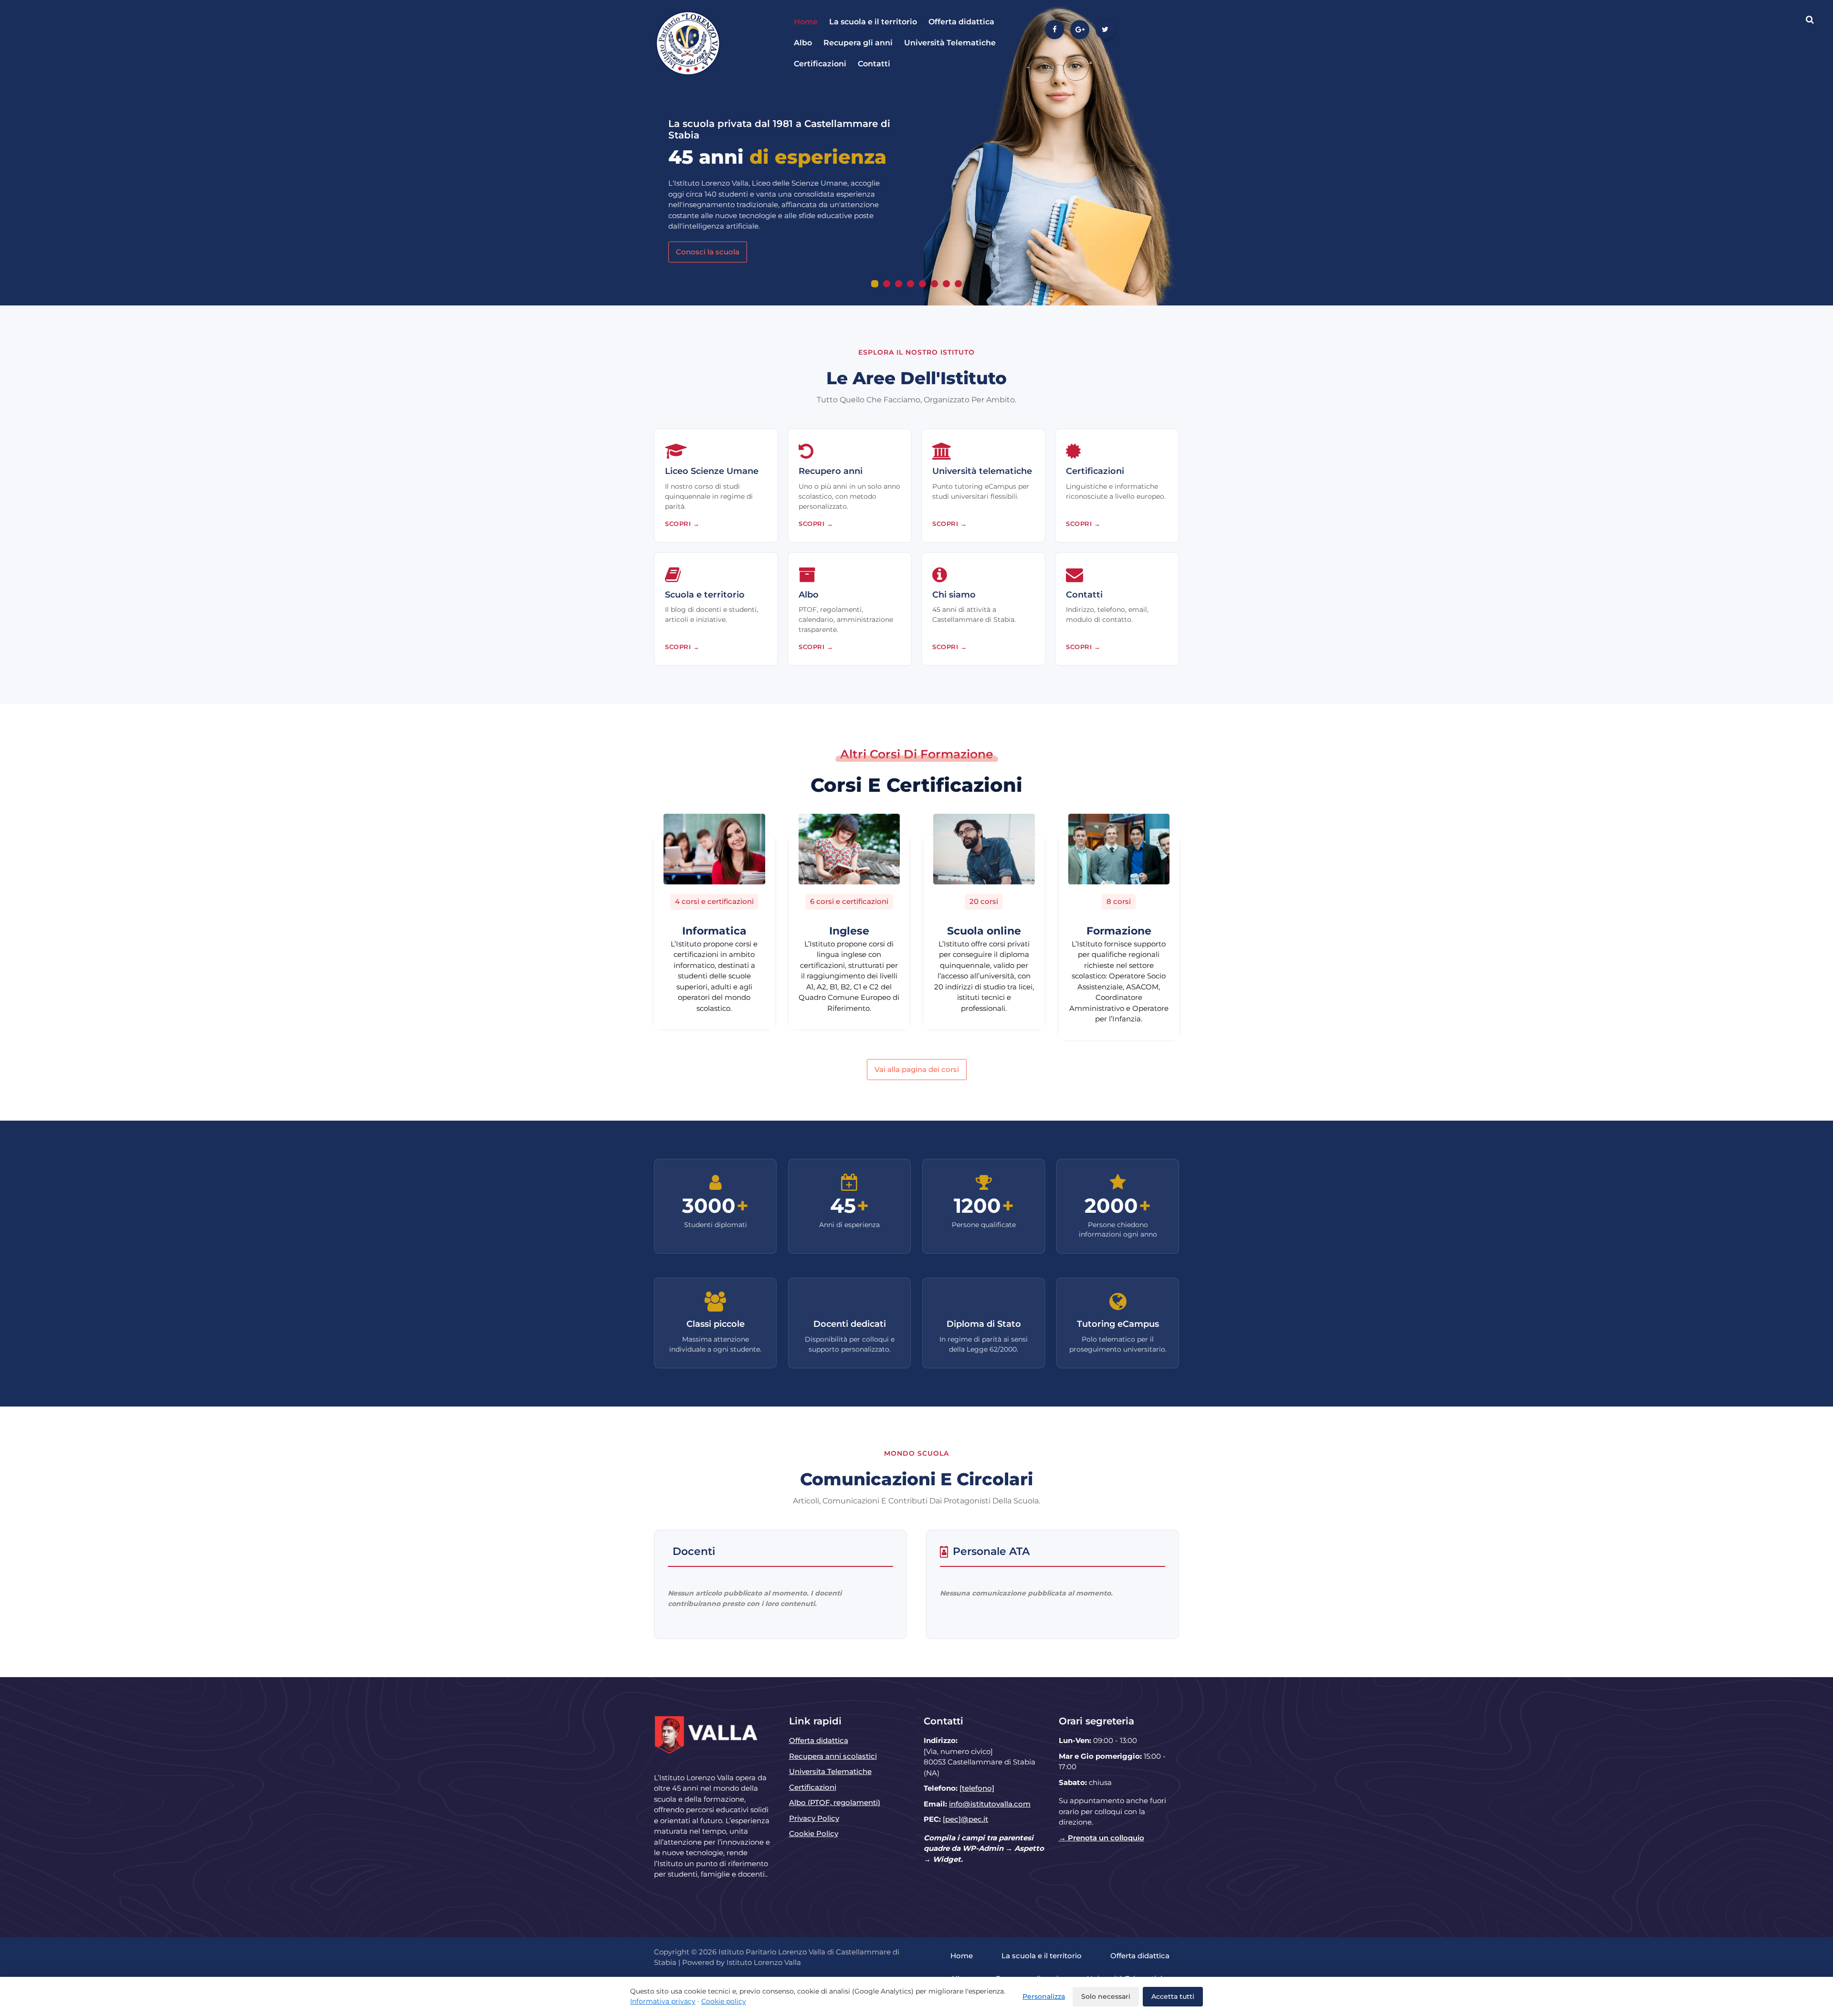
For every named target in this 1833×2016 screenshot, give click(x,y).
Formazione (1119, 931)
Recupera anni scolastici (833, 1756)
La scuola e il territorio (873, 22)
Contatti (874, 64)
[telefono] (977, 1788)
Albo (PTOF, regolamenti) (835, 1802)
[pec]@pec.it (965, 1819)
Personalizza (1044, 1996)
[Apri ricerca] (1810, 20)
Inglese (849, 931)
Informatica (714, 931)
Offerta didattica (961, 22)
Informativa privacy (663, 2001)
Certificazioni (820, 64)
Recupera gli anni (858, 43)
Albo (803, 43)
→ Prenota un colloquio (1101, 1838)
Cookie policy (724, 2001)
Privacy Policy (814, 1818)
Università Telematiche (950, 43)
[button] (875, 284)
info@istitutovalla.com (990, 1804)
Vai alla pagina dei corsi (917, 1069)
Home (806, 22)
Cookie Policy (814, 1833)
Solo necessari (1106, 1996)
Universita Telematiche (830, 1771)
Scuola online (984, 931)
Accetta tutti (1173, 1996)
